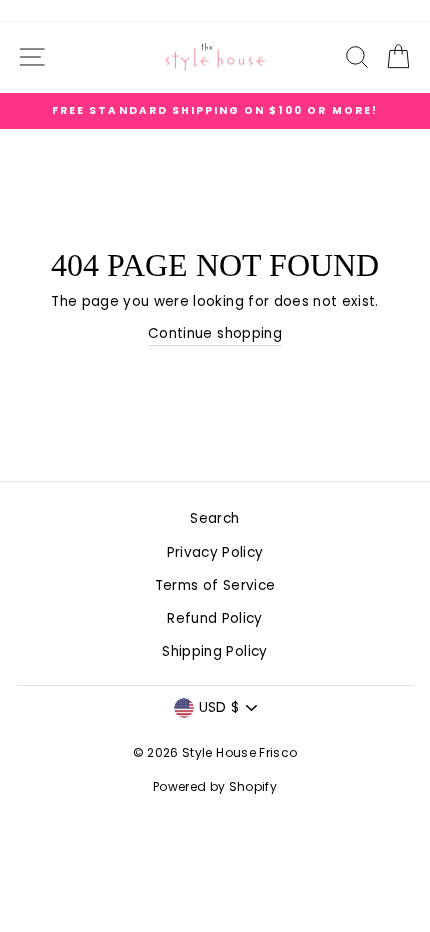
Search (214, 518)
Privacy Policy (215, 552)
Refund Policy (214, 618)
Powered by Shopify (215, 786)
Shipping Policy (214, 651)
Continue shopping (215, 333)
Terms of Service (215, 585)
